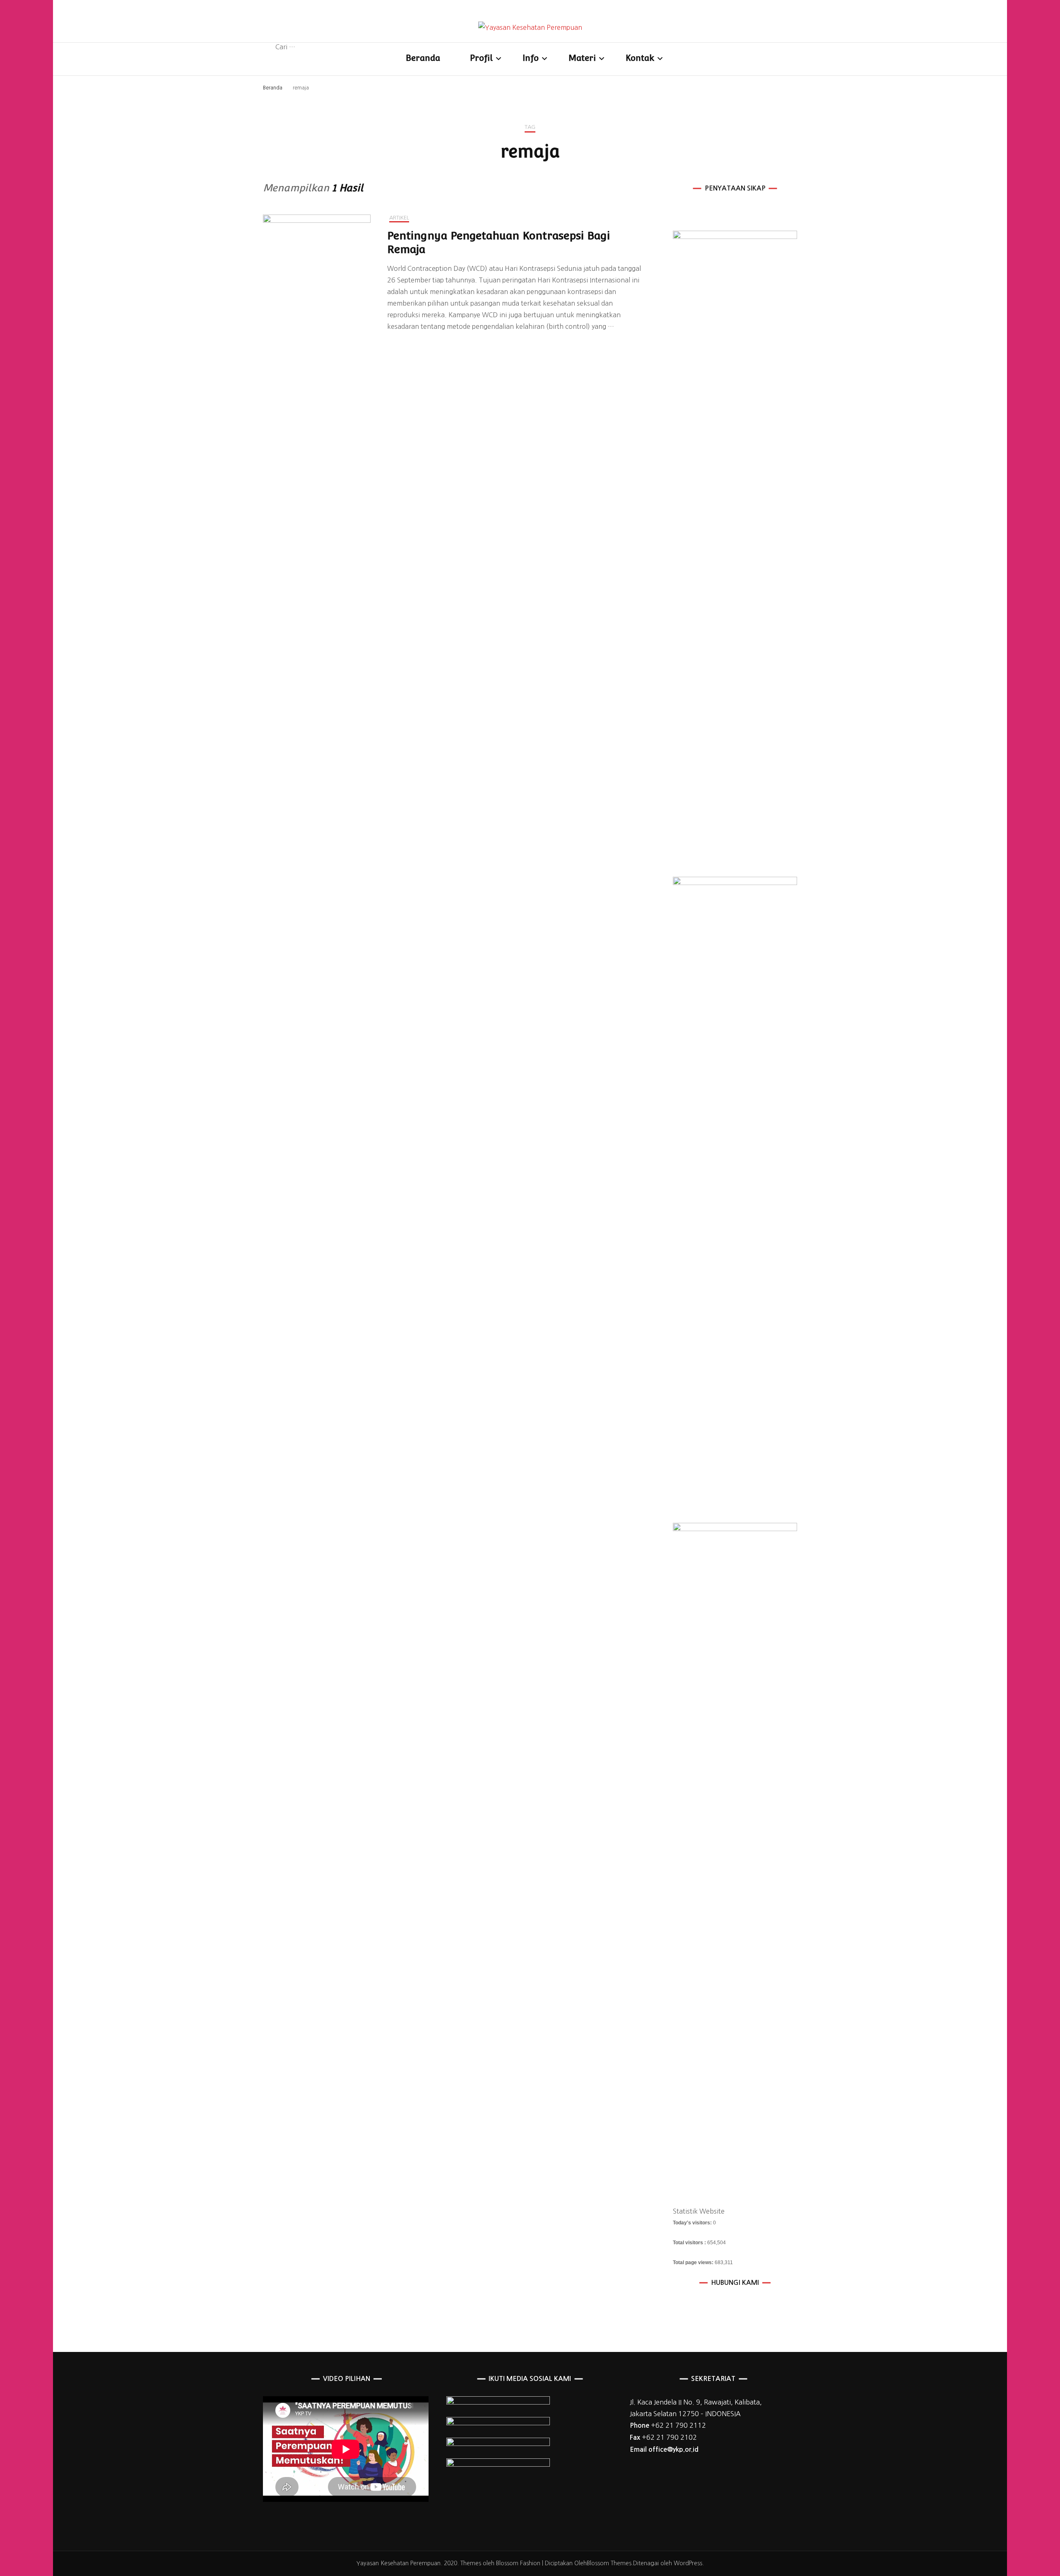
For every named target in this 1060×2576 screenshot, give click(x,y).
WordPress (688, 2563)
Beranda (423, 58)
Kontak (640, 58)
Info (531, 58)
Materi (582, 58)
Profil (481, 58)
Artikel (399, 218)
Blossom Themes (609, 2563)
